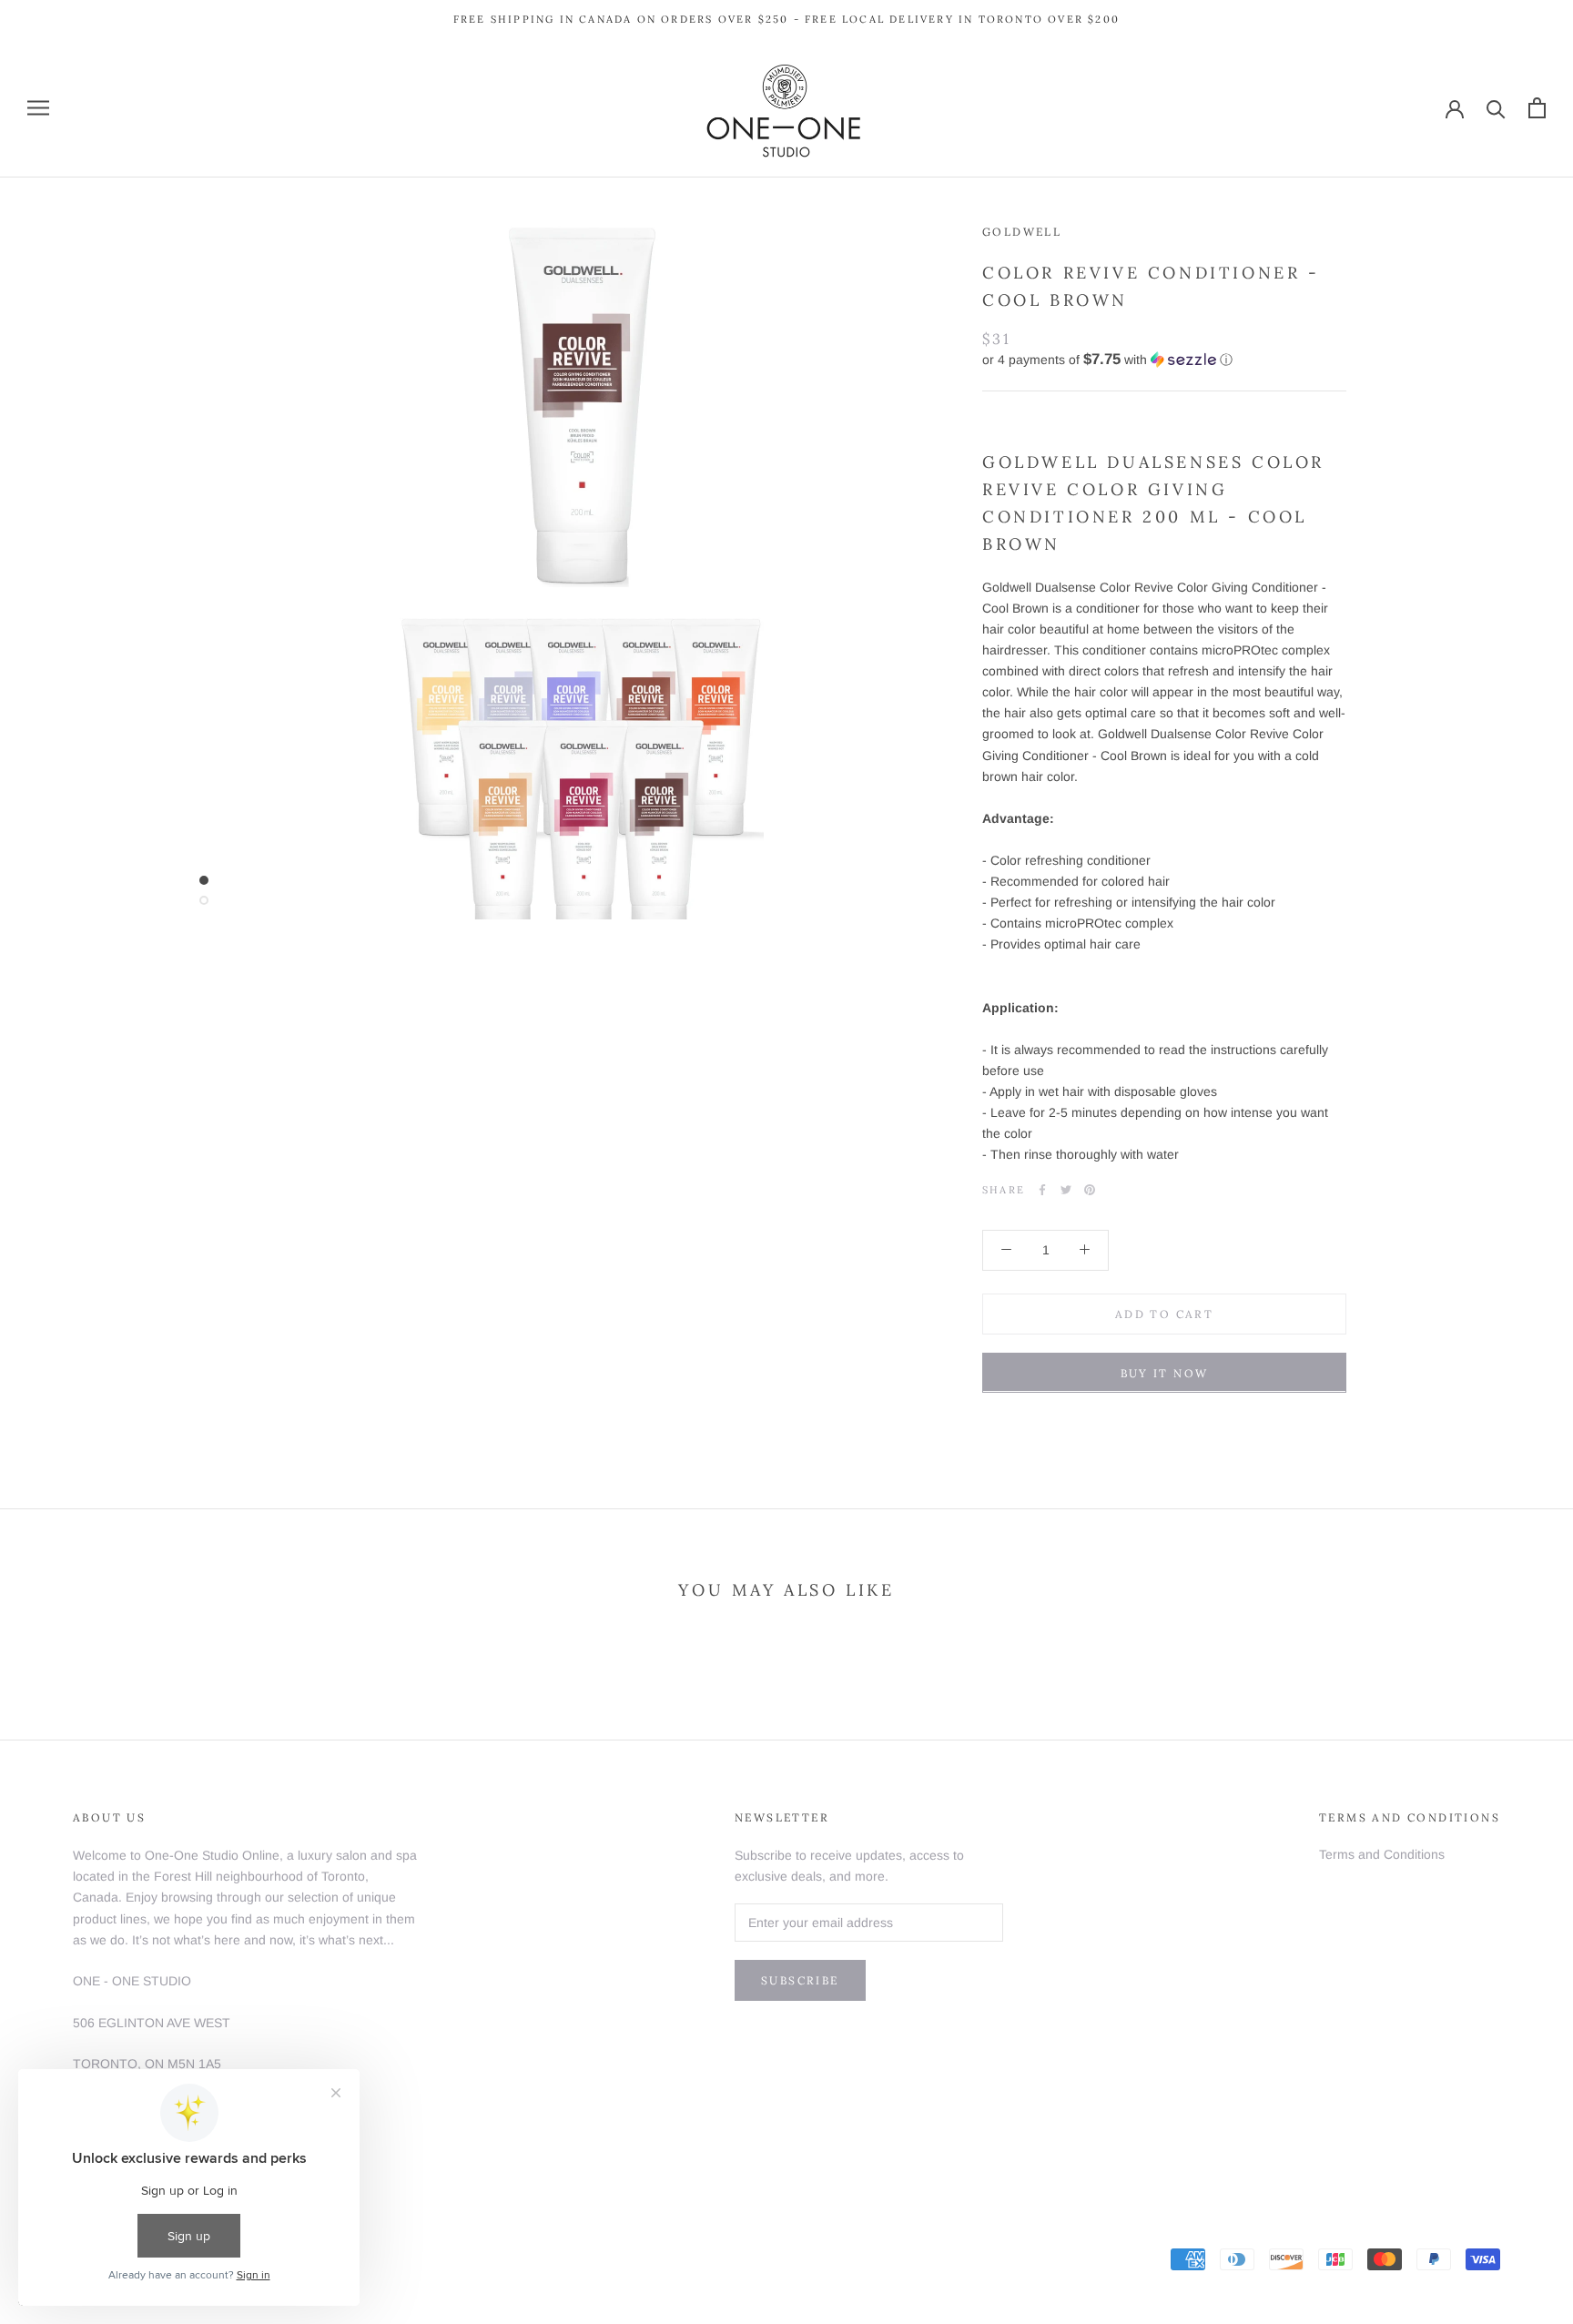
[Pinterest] (1090, 1190)
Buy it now (1165, 1372)
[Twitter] (1066, 1190)
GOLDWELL (1022, 232)
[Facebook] (1042, 1190)
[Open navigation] (38, 108)
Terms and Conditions (1382, 1854)
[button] (1164, 359)
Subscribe (800, 1980)
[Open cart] (1537, 108)
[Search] (1496, 108)
